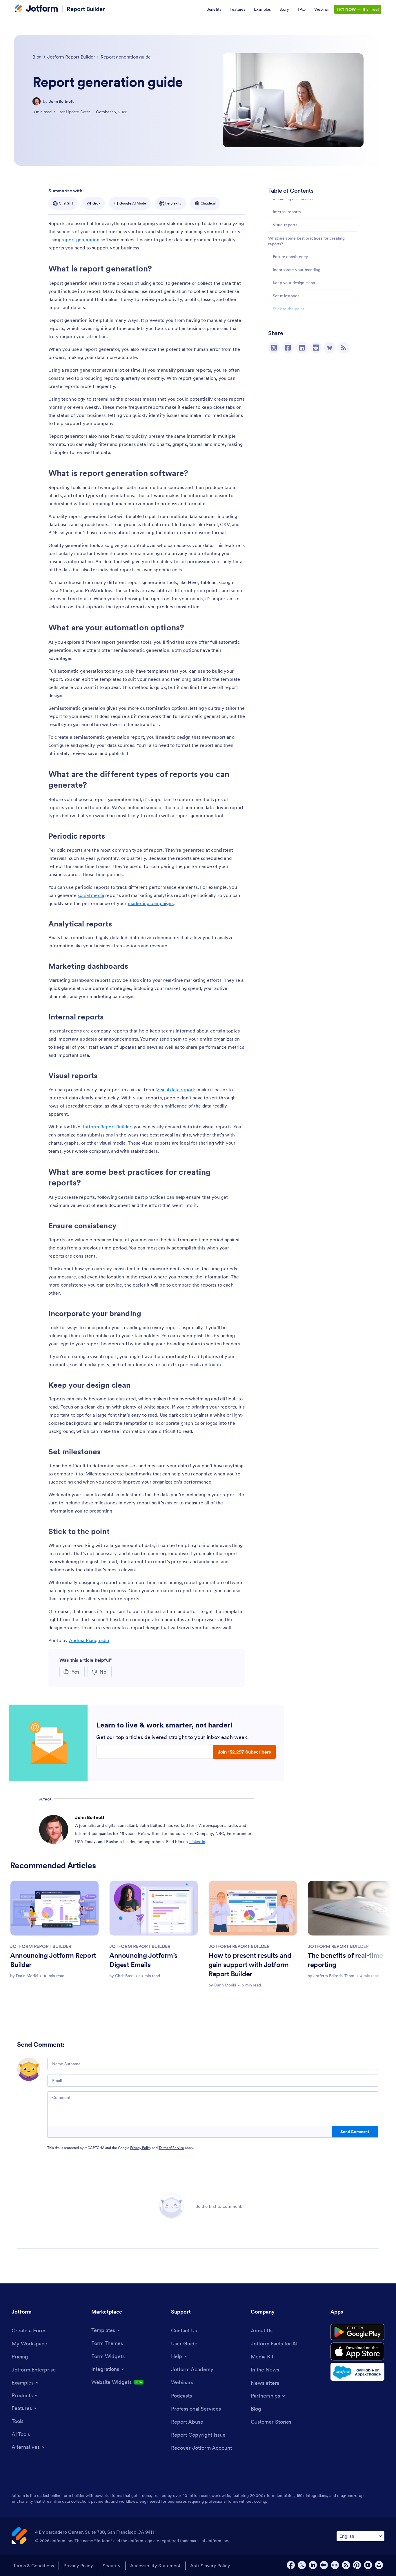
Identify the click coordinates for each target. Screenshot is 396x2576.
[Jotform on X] (302, 2565)
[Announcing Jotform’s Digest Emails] (154, 1908)
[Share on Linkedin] (302, 348)
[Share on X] (274, 348)
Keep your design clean (294, 283)
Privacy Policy (141, 2148)
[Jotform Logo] (36, 9)
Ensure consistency (290, 257)
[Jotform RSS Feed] (346, 2565)
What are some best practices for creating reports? (306, 241)
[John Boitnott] (37, 101)
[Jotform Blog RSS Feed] (344, 348)
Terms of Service (171, 2148)
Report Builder (86, 9)
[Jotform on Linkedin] (313, 2565)
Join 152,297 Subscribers (244, 1752)
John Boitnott (61, 101)
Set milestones (286, 296)
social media (91, 895)
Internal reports (287, 212)
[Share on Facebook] (288, 348)
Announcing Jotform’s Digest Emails (143, 1960)
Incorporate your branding (297, 270)
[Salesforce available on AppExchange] (357, 2372)
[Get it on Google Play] (357, 2332)
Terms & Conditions (33, 2566)
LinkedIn (197, 1842)
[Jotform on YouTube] (368, 2565)
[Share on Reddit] (316, 348)
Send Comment (355, 2132)
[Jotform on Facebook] (291, 2565)
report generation (80, 240)
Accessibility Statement (155, 2566)
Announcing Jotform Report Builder (53, 1960)
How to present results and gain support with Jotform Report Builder (250, 1965)
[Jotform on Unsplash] (379, 2565)
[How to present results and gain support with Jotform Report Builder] (253, 1908)
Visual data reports (176, 1090)
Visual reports (285, 225)
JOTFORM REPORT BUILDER (41, 1946)
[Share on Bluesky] (330, 348)
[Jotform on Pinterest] (357, 2565)
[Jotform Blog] (335, 2565)
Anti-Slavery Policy (210, 2566)
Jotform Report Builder (107, 1127)
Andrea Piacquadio (89, 1640)
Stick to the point (288, 309)
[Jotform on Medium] (324, 2565)
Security (112, 2566)
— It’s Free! (358, 9)
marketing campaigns (151, 903)
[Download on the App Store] (357, 2351)
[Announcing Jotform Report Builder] (55, 1908)
